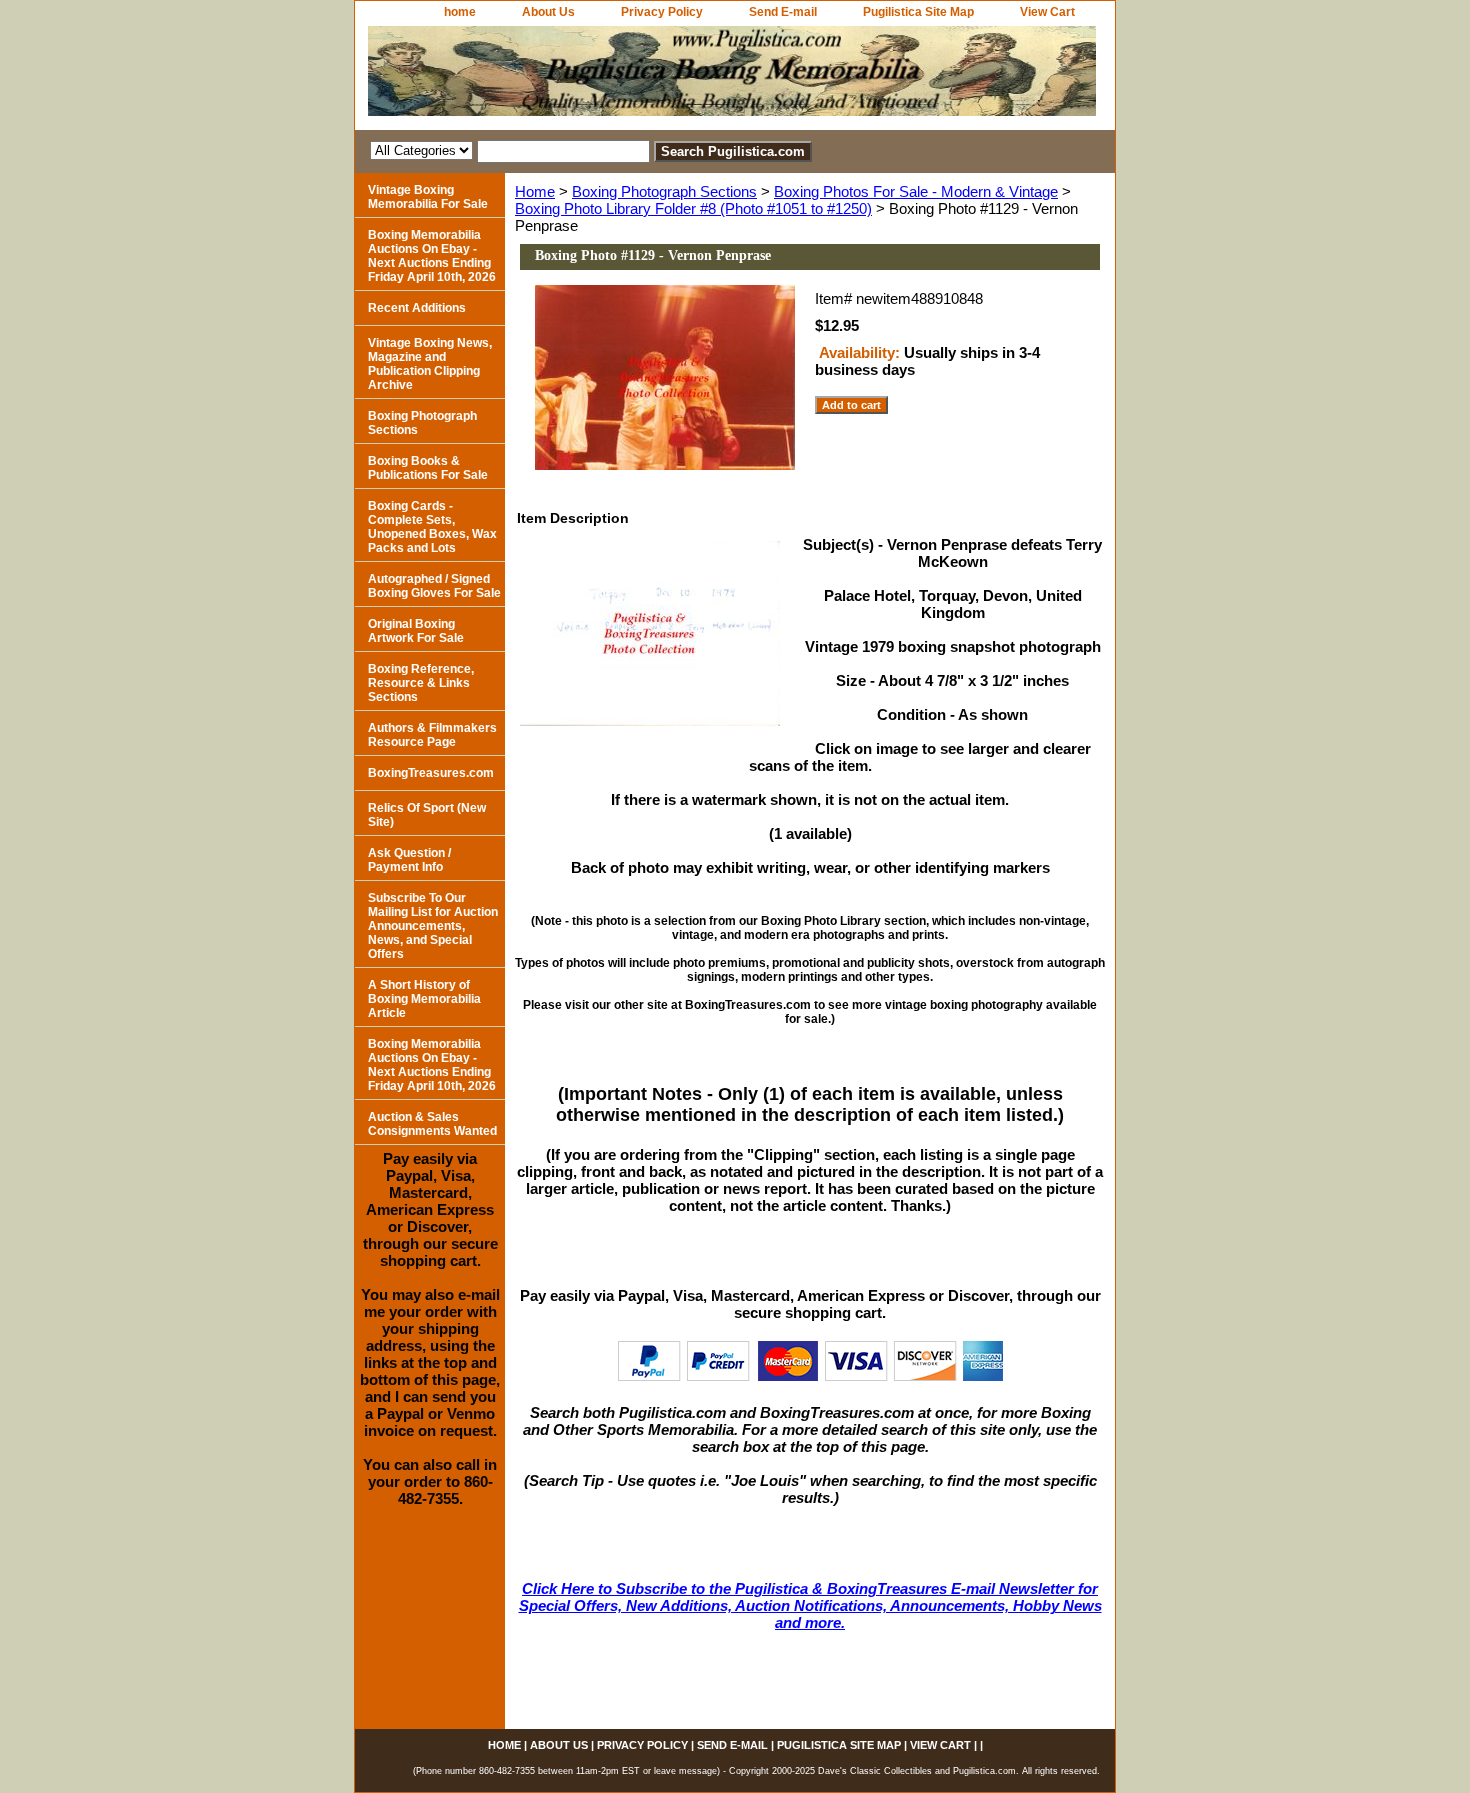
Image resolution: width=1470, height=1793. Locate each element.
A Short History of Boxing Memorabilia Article (424, 999)
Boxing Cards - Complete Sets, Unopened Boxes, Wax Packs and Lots (432, 527)
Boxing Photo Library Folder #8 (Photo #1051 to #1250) (693, 208)
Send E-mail (783, 12)
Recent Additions (417, 308)
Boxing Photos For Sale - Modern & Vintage (916, 191)
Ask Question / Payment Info (409, 860)
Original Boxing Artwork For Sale (416, 631)
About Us (548, 12)
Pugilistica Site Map (918, 12)
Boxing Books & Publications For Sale (428, 468)
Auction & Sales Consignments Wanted (432, 1124)
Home (535, 191)
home (460, 12)
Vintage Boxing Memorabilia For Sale (428, 197)
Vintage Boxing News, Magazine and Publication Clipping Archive (430, 364)
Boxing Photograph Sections (664, 191)
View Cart (1047, 12)
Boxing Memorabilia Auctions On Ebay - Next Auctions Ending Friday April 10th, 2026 (432, 256)
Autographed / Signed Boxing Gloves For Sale (434, 586)
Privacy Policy (662, 12)
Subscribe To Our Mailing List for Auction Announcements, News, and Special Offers (433, 926)
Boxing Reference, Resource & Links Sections (421, 683)
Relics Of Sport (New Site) (427, 815)
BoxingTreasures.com (431, 773)
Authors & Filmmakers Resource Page (432, 735)
